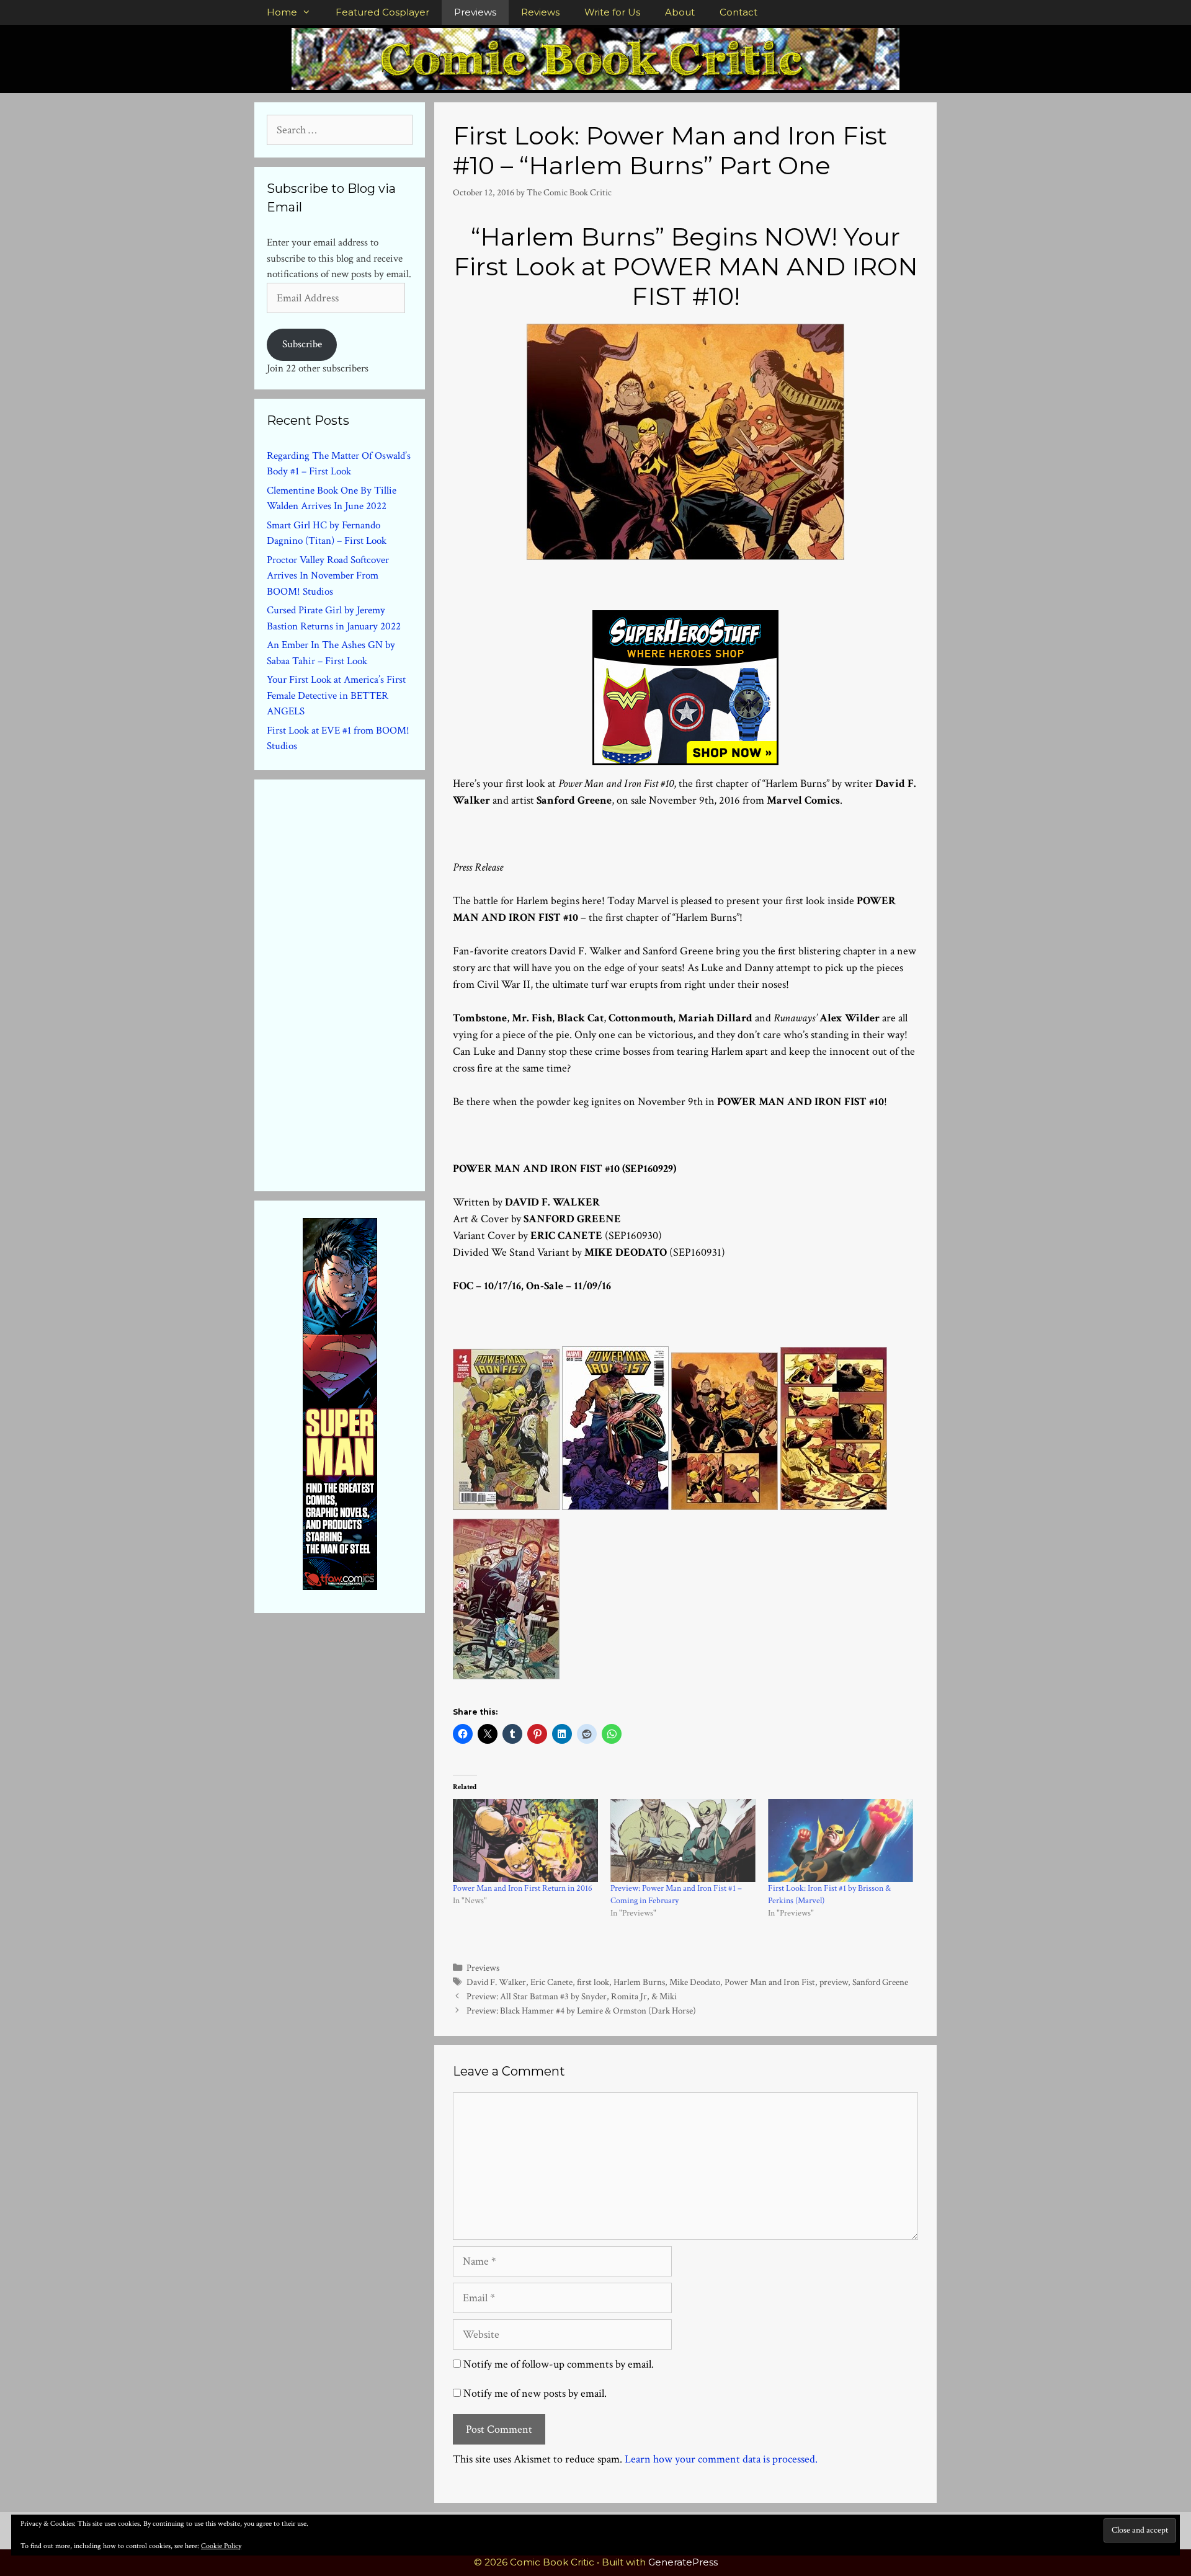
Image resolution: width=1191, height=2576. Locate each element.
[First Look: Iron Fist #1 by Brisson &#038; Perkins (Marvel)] (841, 1841)
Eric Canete (551, 1982)
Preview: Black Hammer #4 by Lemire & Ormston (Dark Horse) (581, 2010)
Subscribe (302, 344)
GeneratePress (683, 2562)
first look (593, 1982)
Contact (738, 12)
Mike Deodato (695, 1982)
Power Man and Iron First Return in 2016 (523, 1888)
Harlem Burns (639, 1982)
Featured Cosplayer (382, 12)
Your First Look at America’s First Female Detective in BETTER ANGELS (336, 695)
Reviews (540, 12)
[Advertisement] (360, 983)
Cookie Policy (221, 2546)
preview (834, 1982)
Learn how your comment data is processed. (721, 2459)
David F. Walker (496, 1982)
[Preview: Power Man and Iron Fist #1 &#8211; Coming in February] (683, 1841)
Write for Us (612, 12)
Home (282, 12)
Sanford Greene (880, 1982)
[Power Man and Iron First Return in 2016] (525, 1841)
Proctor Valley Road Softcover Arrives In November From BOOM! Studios (328, 576)
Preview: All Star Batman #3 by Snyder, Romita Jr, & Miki (572, 1996)
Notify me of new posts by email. (535, 2393)
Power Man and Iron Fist (770, 1982)
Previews (475, 12)
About (680, 12)
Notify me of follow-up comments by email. (559, 2364)
